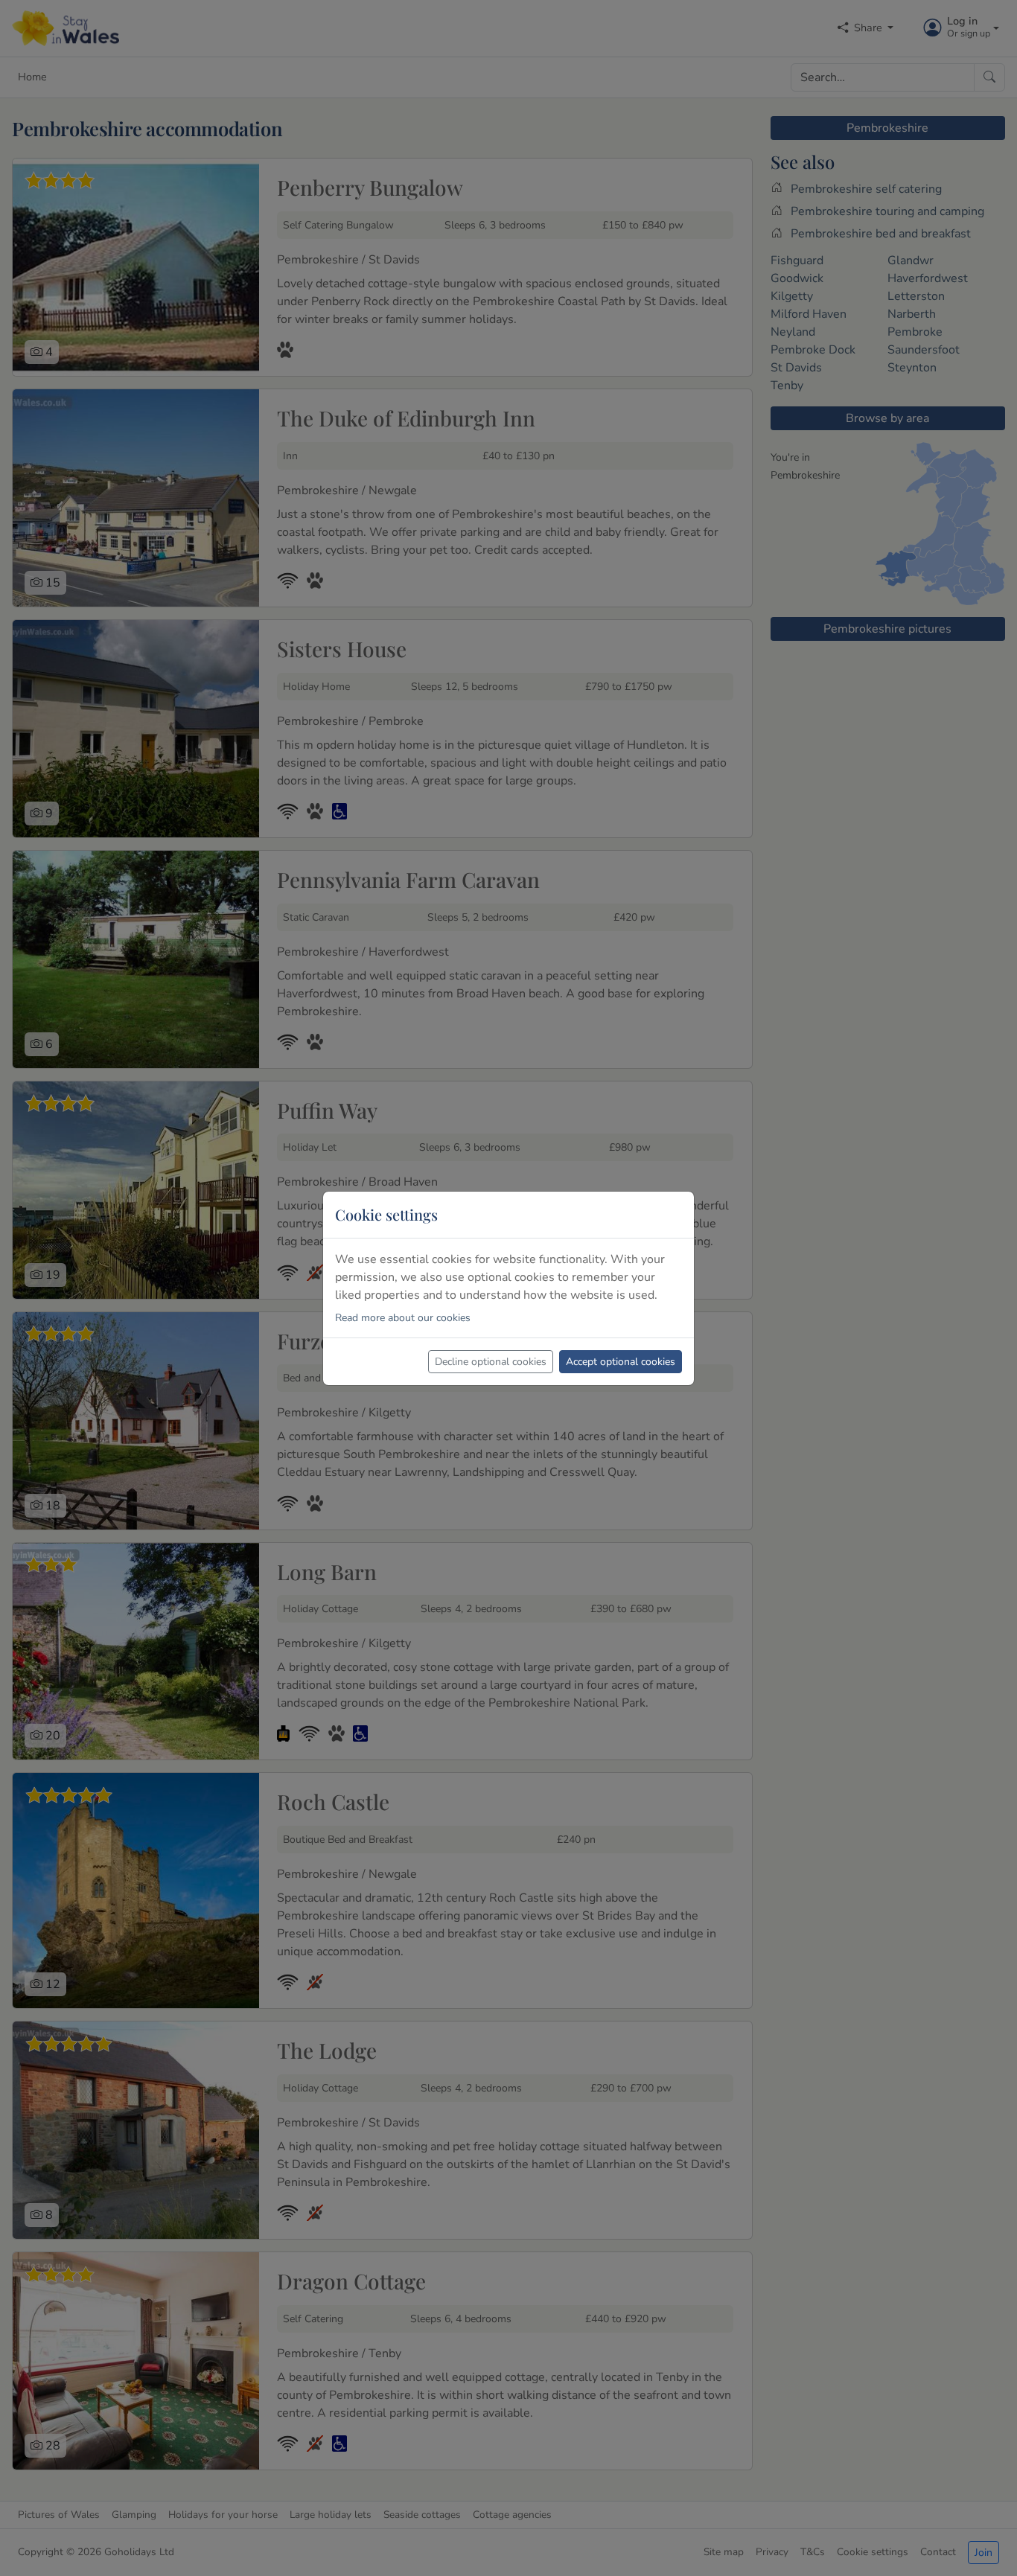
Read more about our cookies (403, 1318)
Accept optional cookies (621, 1362)
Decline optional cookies (491, 1362)
